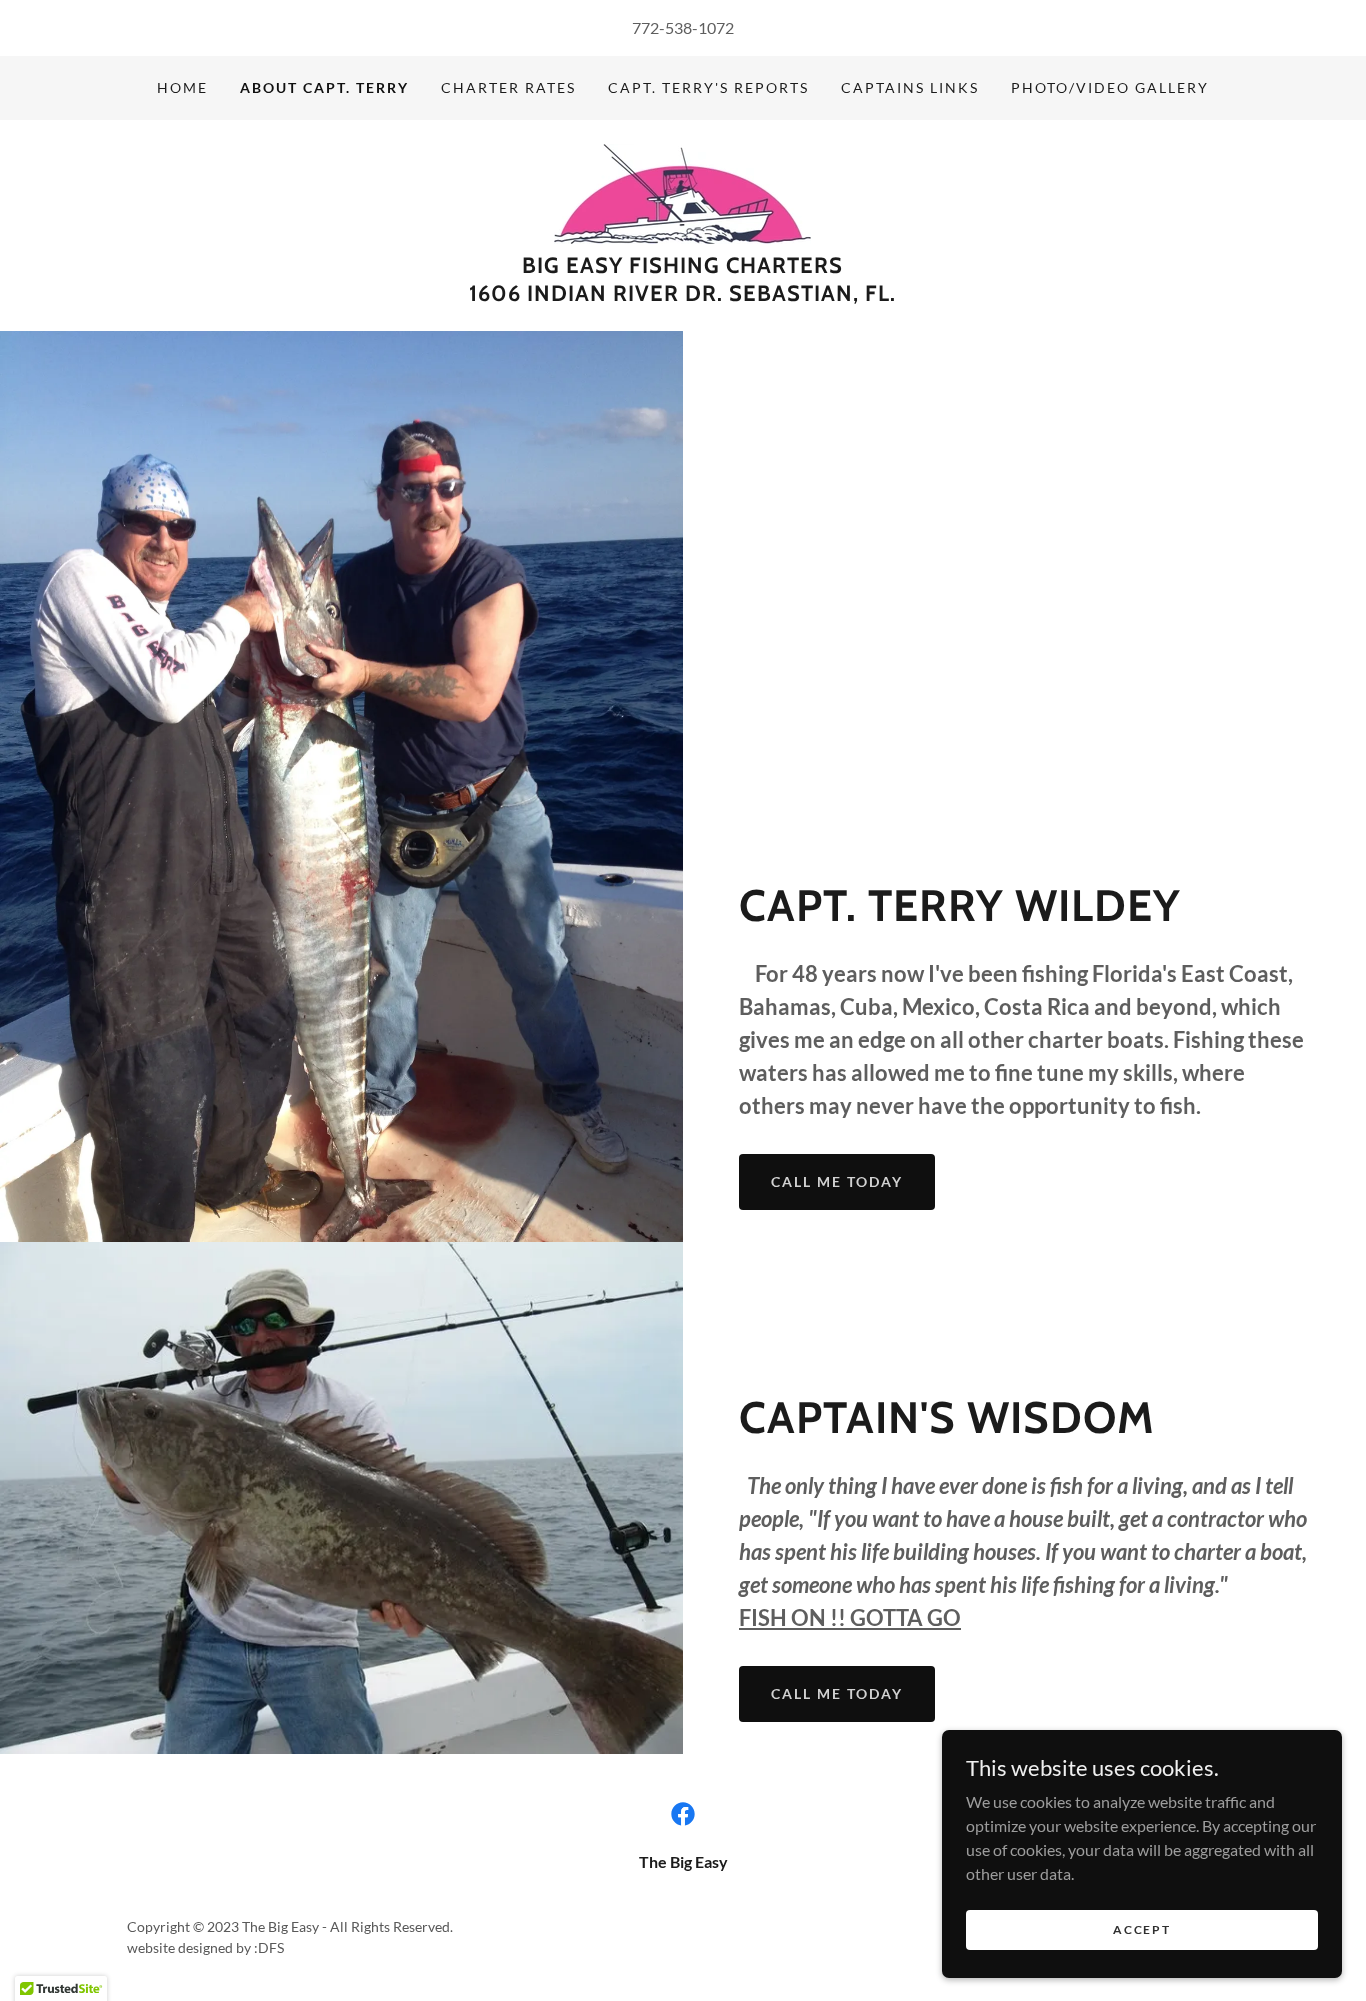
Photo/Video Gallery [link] (1110, 87)
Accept (1141, 1929)
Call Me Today (837, 1181)
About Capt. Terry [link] (324, 87)
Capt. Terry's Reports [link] (708, 87)
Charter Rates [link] (508, 87)
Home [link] (182, 87)
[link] (682, 191)
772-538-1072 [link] (683, 27)
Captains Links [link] (910, 87)
